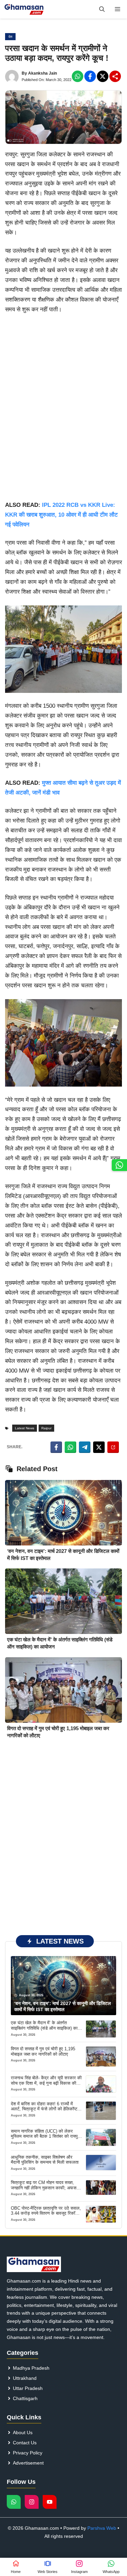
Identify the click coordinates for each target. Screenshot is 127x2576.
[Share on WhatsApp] (70, 1447)
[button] (102, 9)
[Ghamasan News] (24, 9)
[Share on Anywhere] (113, 1447)
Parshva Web (102, 2528)
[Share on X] (99, 1447)
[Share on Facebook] (56, 1447)
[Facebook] (78, 76)
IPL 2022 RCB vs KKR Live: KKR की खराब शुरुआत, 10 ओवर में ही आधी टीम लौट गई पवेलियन (61, 515)
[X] (103, 76)
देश (10, 37)
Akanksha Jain (43, 73)
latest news (25, 1428)
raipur (46, 1428)
